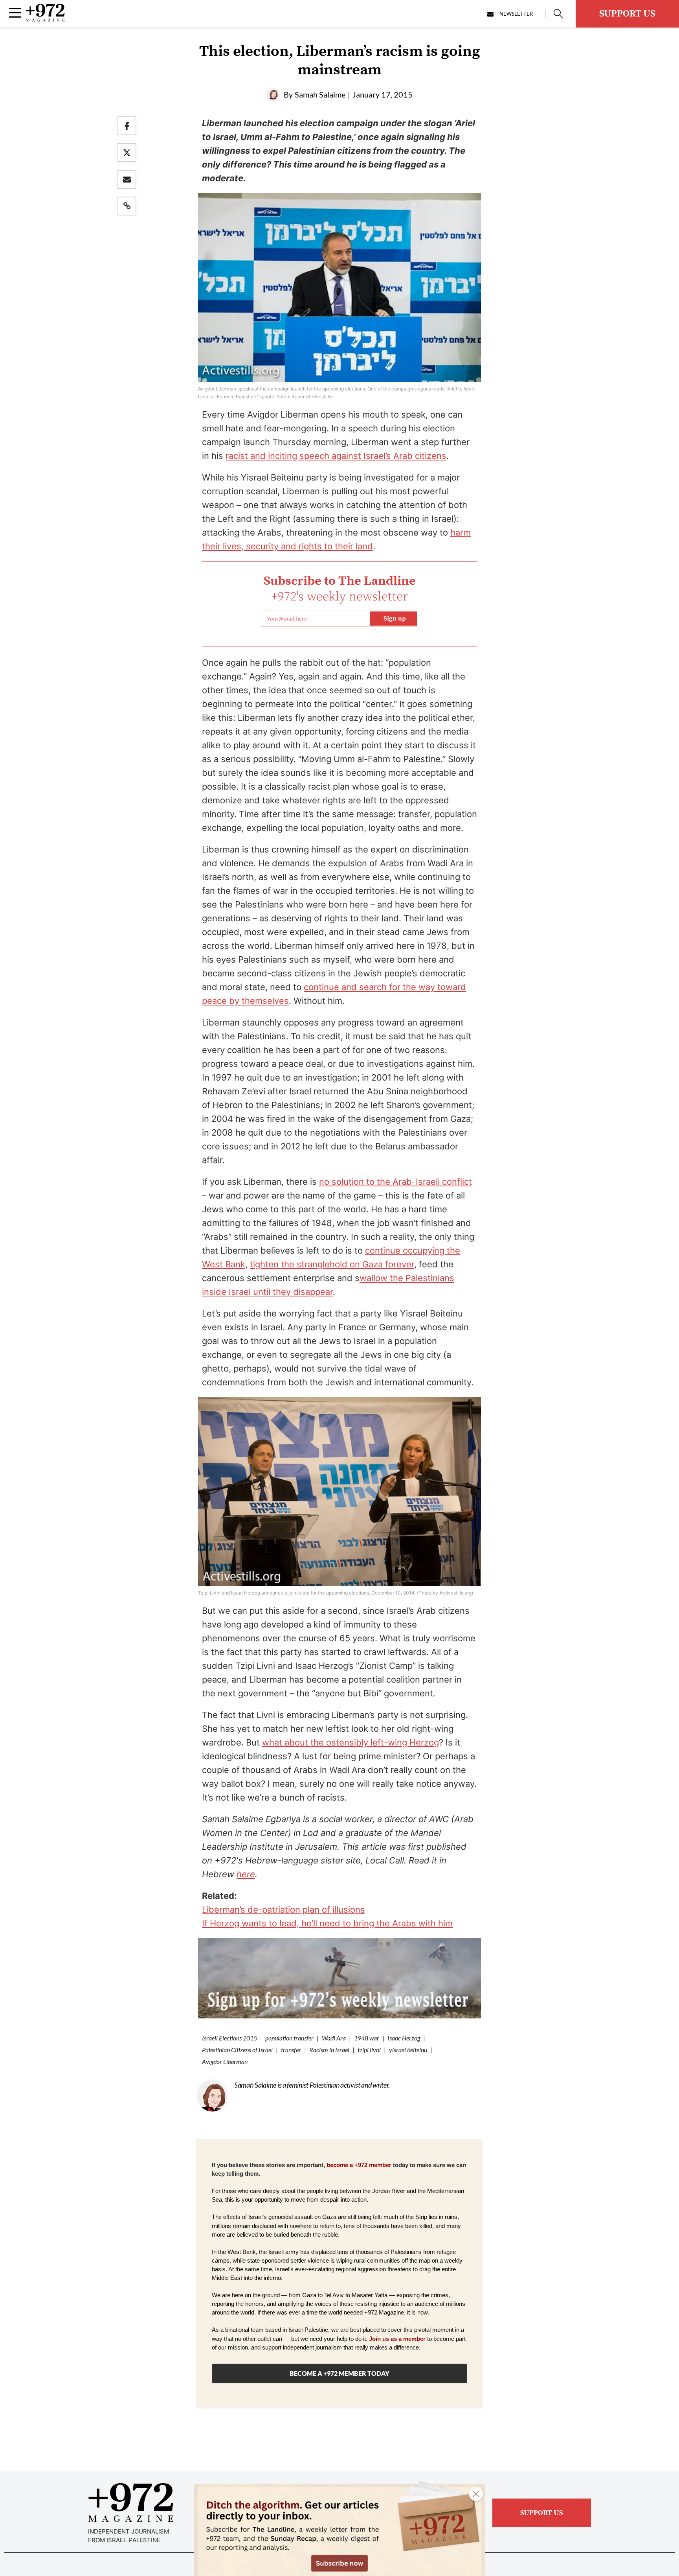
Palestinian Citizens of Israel (237, 2050)
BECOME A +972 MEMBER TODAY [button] (339, 2373)
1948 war (367, 2038)
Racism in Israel (329, 2050)
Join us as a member (397, 2339)
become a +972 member (359, 2165)
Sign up (395, 619)
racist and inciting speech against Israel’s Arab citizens (336, 456)
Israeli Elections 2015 (229, 2038)
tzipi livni (369, 2050)
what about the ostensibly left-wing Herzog (351, 1742)
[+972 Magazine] (45, 19)
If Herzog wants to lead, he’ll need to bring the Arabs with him (327, 1923)
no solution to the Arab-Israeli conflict (395, 1182)
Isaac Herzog (404, 2038)
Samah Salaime (320, 94)
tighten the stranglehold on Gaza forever (332, 1264)
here (246, 1874)
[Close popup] (476, 2494)
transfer (291, 2050)
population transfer (289, 2038)
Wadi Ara (334, 2038)
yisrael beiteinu (408, 2050)
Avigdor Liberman (225, 2061)
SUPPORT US (627, 14)
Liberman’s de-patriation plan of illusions (284, 1909)
